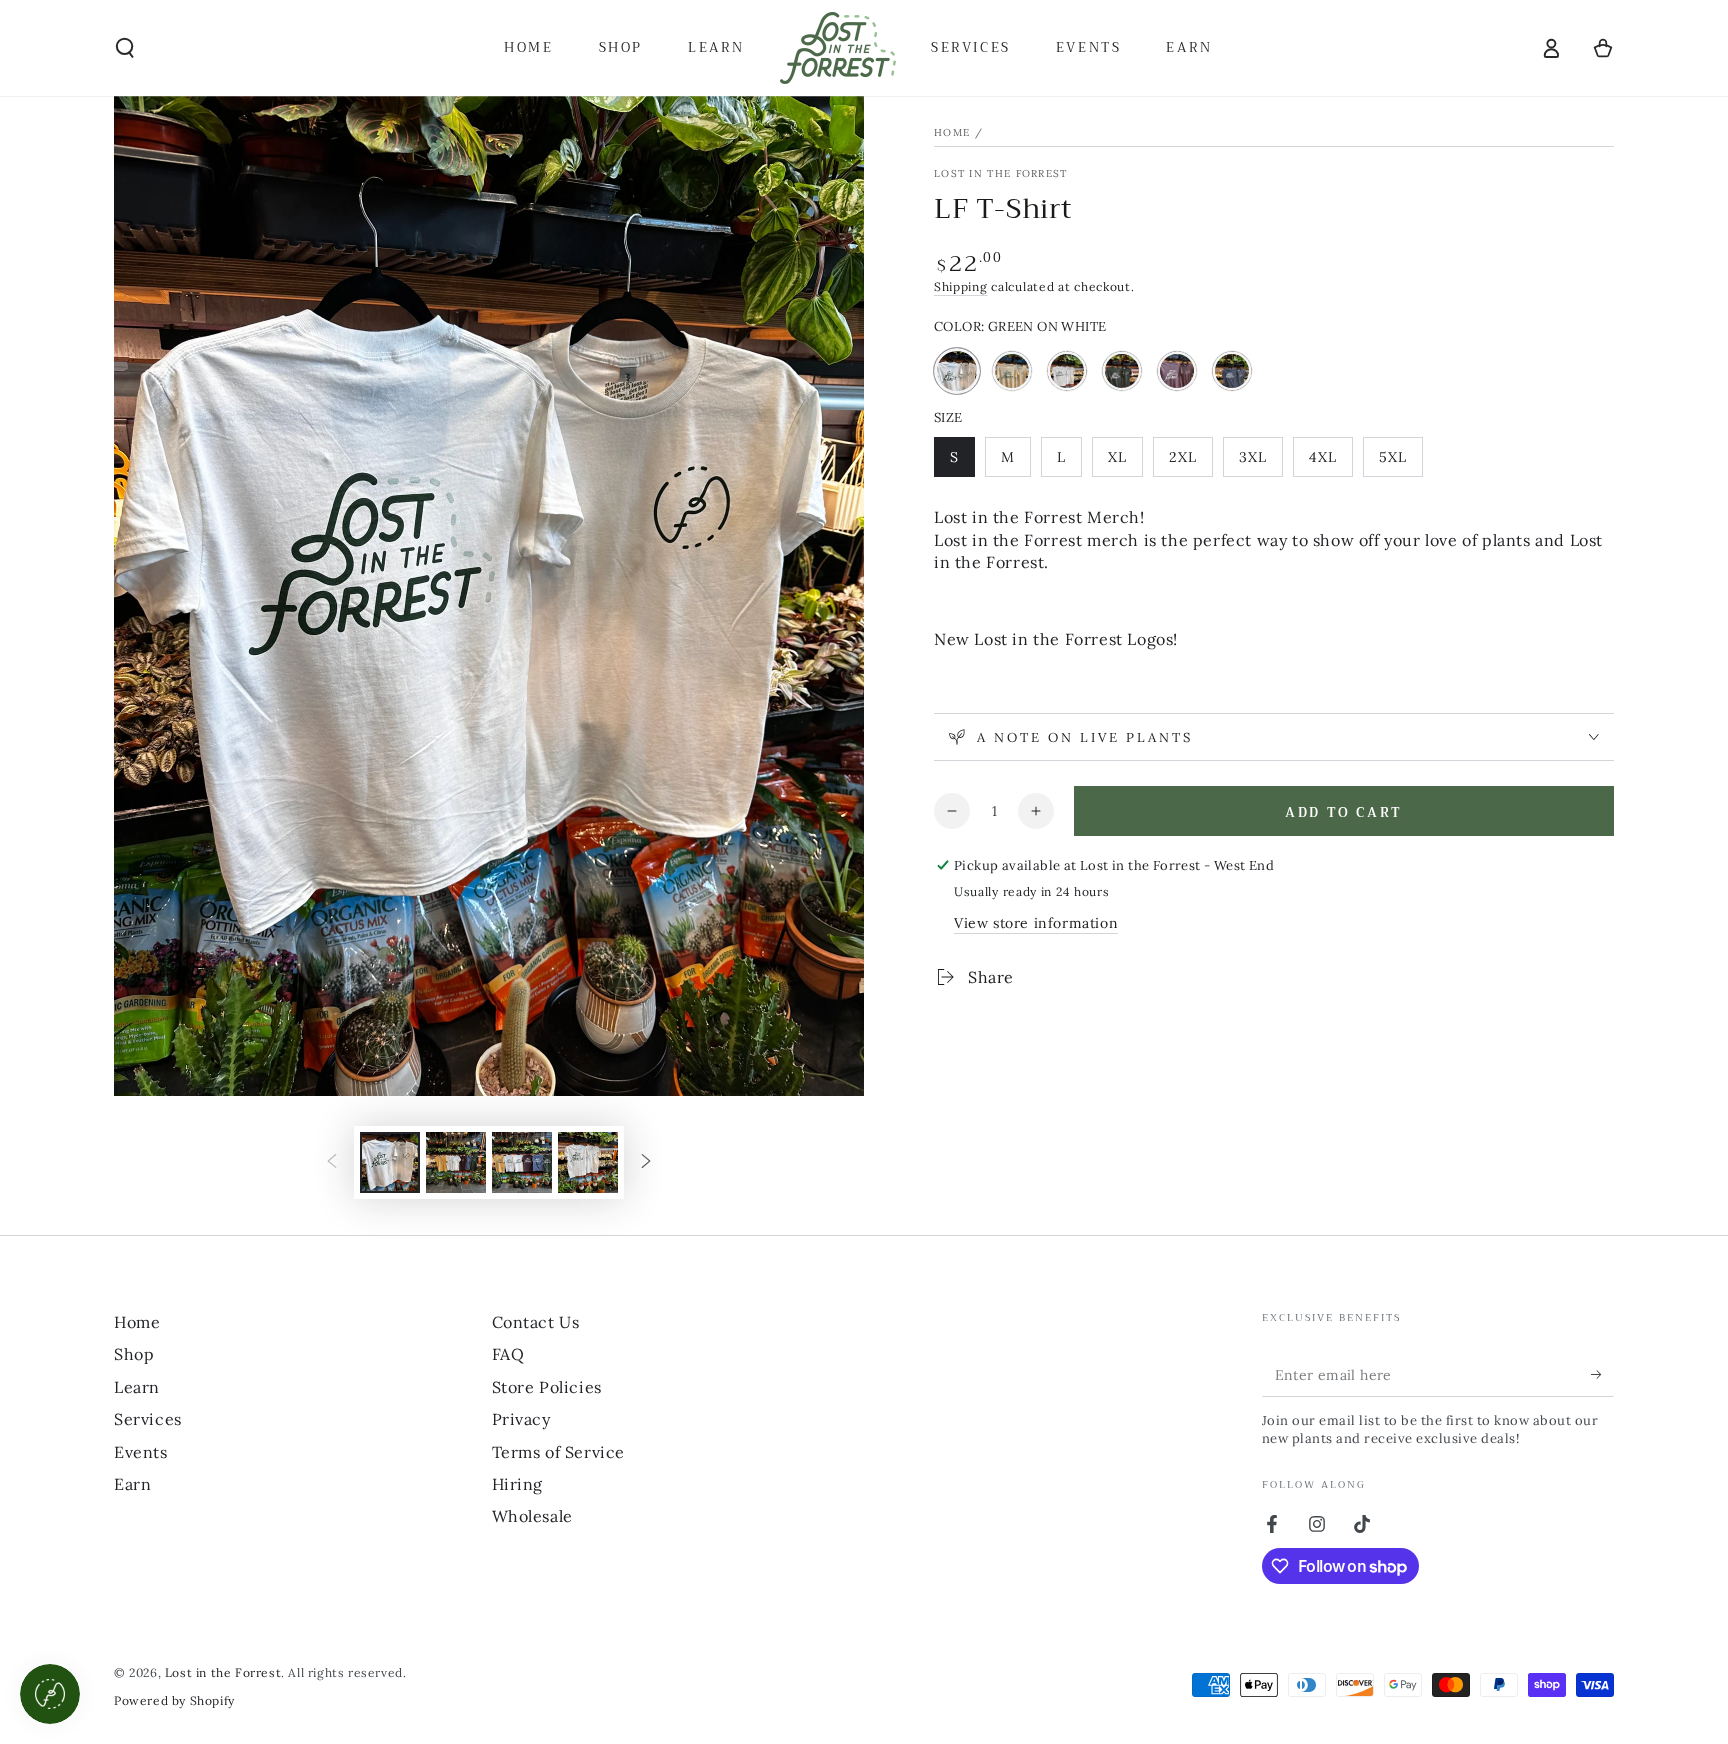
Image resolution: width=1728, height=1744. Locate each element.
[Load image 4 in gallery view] (588, 1162)
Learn (137, 1387)
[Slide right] (646, 1163)
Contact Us (536, 1322)
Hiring (518, 1484)
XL (1125, 462)
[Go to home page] (838, 48)
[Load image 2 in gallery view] (456, 1162)
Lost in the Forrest (1001, 173)
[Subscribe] (1602, 1374)
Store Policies (547, 1387)
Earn (132, 1484)
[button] (125, 48)
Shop (134, 1354)
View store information (1036, 923)
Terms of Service (559, 1452)
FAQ (508, 1354)
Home (952, 132)
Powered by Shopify (174, 1700)
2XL (1190, 462)
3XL (1260, 462)
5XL (1400, 462)
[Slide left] (332, 1163)
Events (141, 1452)
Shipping (961, 286)
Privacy (521, 1419)
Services (148, 1419)
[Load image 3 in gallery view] (522, 1162)
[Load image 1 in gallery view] (390, 1162)
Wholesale (532, 1516)
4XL (1330, 462)
